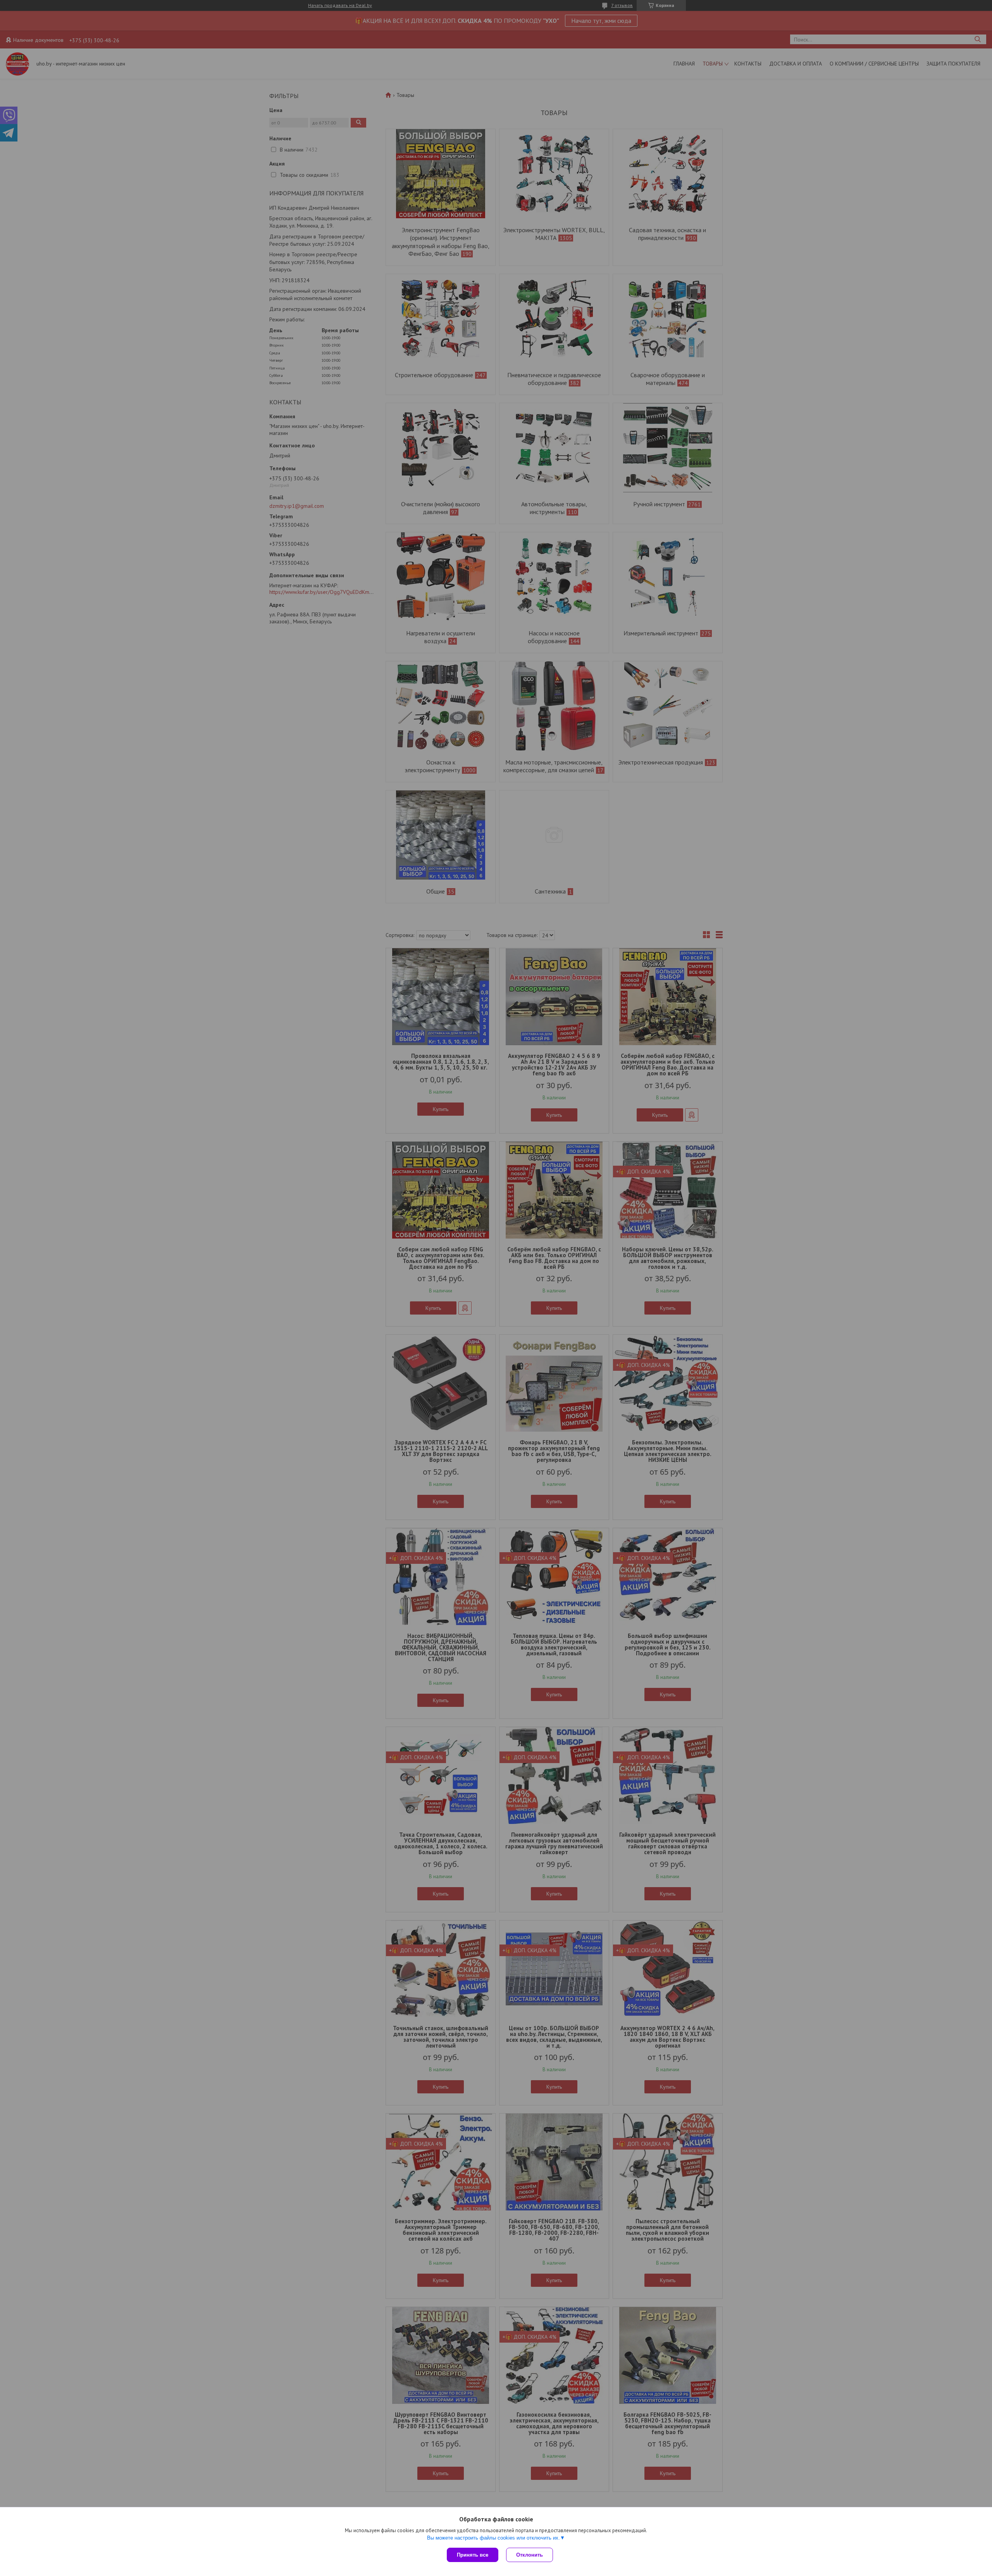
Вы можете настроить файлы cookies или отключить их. (493, 2538)
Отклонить (530, 2555)
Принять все (473, 2555)
